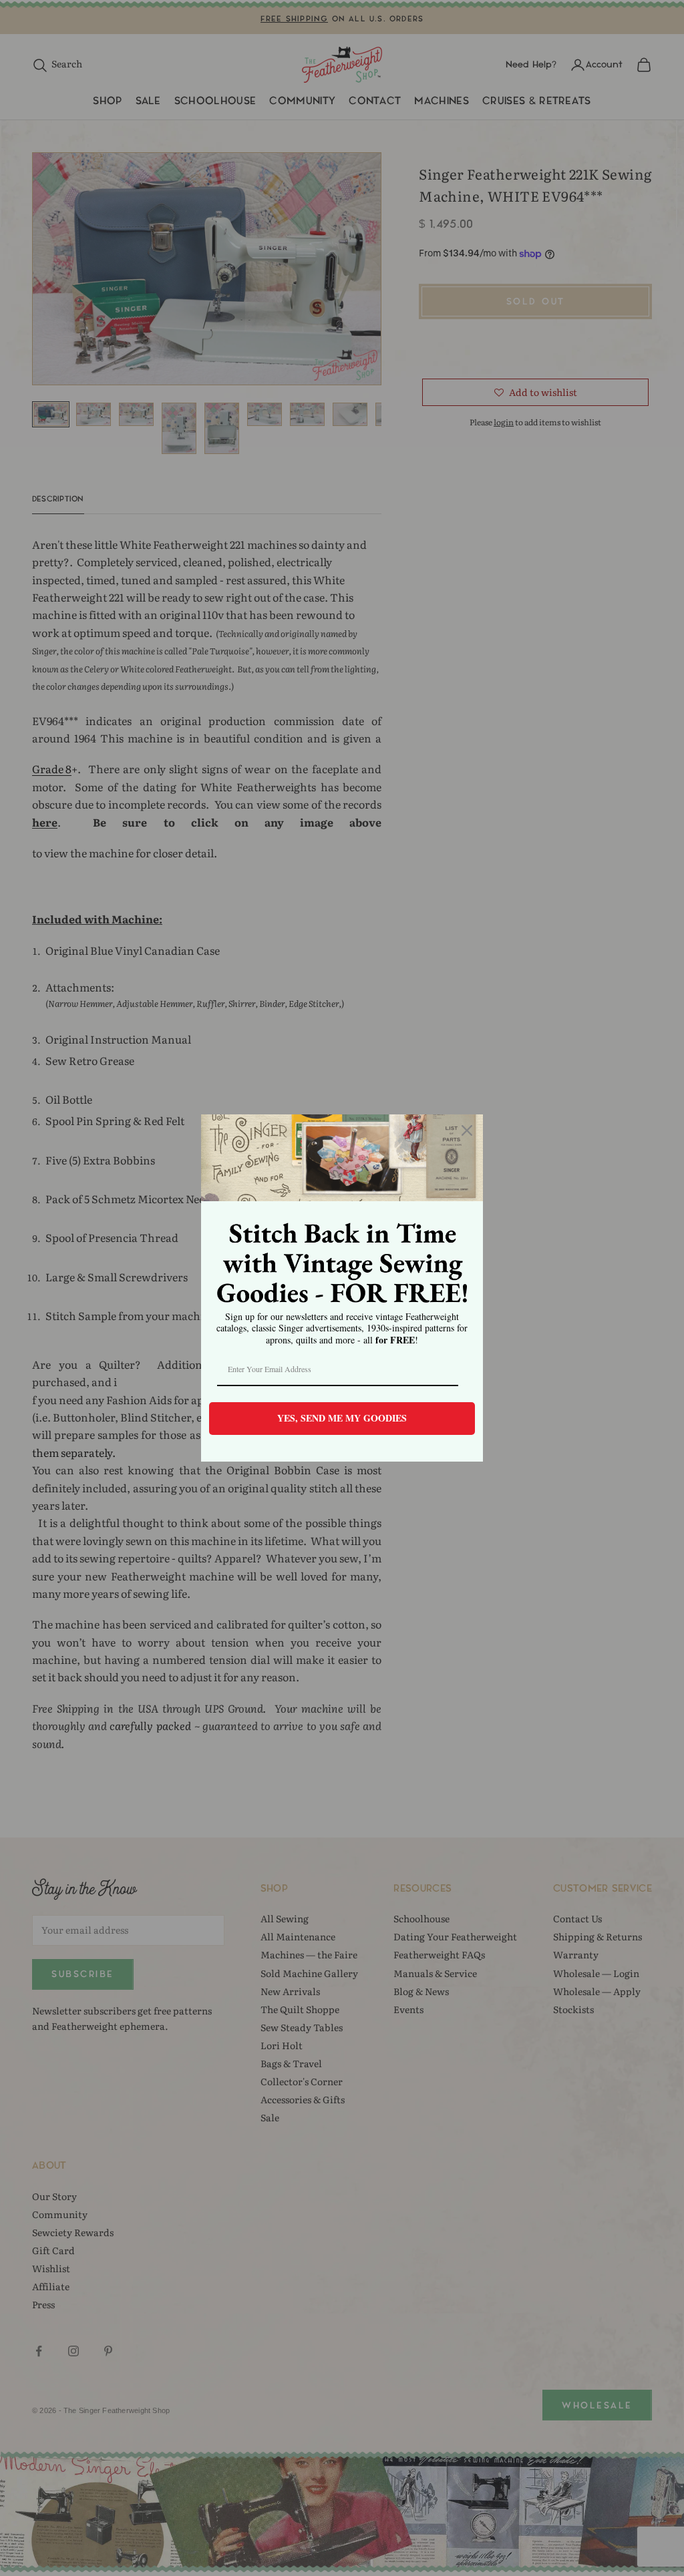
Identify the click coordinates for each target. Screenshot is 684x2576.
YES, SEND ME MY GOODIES (342, 1418)
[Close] (467, 1130)
